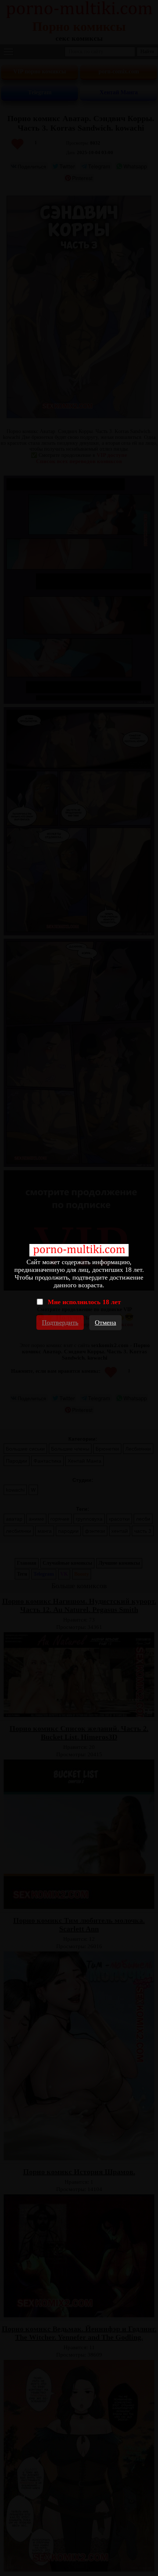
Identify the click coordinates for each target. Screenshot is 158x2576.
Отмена (105, 1322)
